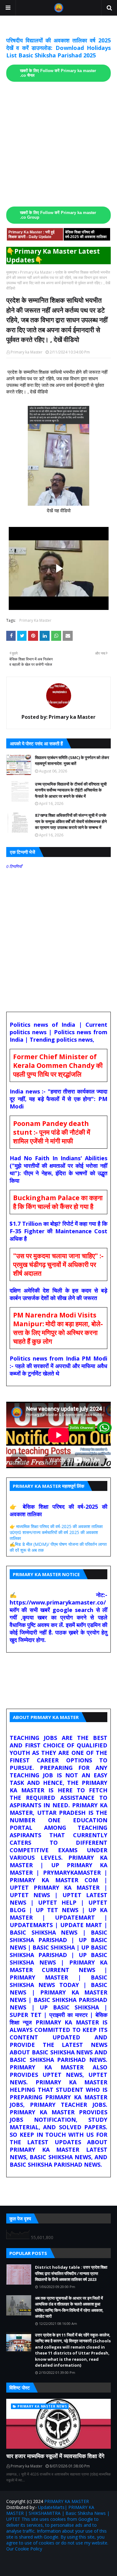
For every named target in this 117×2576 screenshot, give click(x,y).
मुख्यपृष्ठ (12, 272)
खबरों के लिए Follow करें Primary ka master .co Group (58, 215)
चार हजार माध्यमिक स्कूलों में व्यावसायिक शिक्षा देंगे (55, 2456)
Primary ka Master (27, 352)
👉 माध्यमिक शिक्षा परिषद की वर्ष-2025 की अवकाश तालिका (56, 1526)
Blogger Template (85, 2562)
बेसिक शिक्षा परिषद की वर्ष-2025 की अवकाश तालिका (86, 234)
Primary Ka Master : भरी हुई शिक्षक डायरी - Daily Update (32, 234)
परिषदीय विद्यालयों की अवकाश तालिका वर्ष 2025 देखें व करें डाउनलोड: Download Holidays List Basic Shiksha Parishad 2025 (58, 48)
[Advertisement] (58, 144)
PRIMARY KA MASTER (67, 2501)
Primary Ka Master (36, 272)
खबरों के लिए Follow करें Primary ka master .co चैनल (58, 73)
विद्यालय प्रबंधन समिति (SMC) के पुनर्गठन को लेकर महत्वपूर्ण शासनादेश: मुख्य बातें (72, 761)
